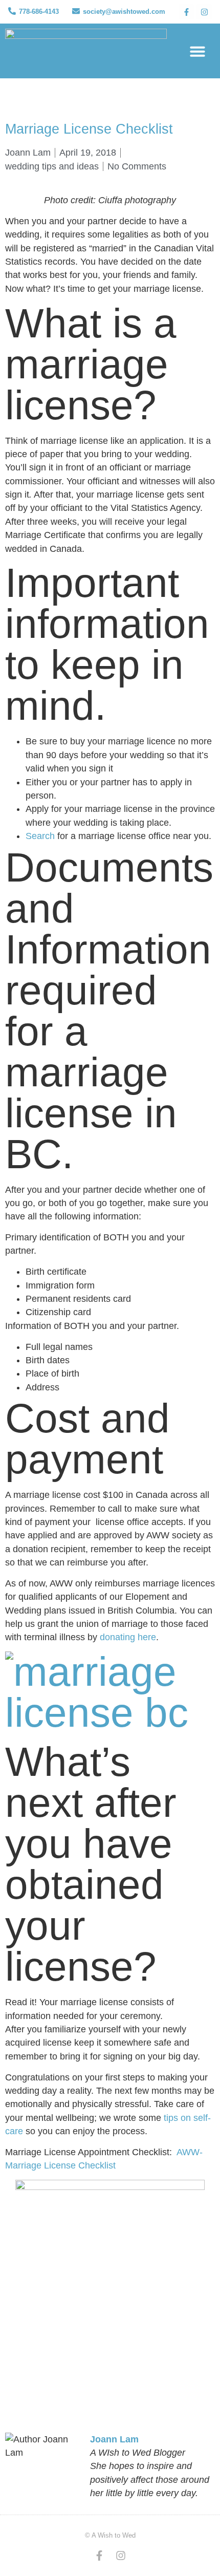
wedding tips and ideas (52, 166)
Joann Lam (114, 2439)
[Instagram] (204, 12)
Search (40, 836)
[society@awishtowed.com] (76, 11)
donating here (128, 1637)
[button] (197, 51)
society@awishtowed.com (124, 12)
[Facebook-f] (186, 12)
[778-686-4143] (12, 11)
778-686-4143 (39, 12)
